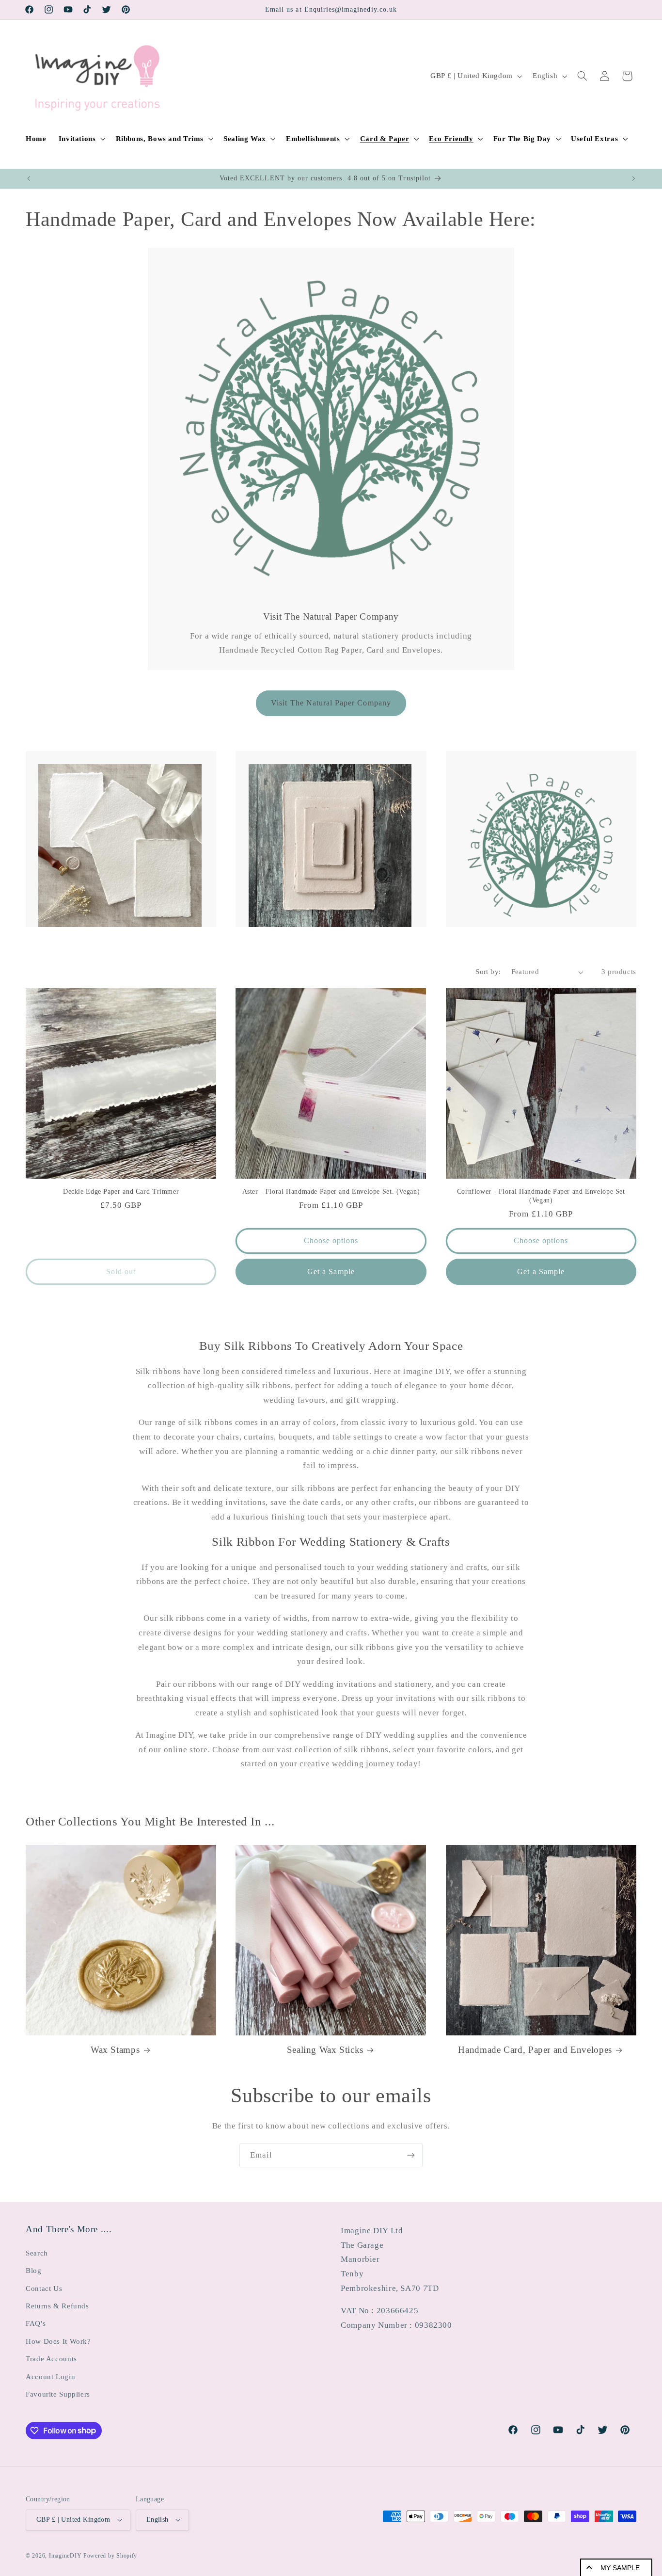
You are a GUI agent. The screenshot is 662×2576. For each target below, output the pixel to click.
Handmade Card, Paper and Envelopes (535, 2050)
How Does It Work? (58, 2341)
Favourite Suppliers (58, 2394)
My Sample (620, 2568)
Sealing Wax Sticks (325, 2050)
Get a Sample (331, 1272)
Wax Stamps (115, 2050)
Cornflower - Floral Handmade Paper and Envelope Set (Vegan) (541, 1196)
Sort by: (488, 972)
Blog (34, 2271)
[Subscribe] (411, 2155)
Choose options (331, 1240)
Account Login (50, 2377)
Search (37, 2253)
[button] (81, 139)
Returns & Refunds (57, 2306)
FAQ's (36, 2323)
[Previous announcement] (29, 178)
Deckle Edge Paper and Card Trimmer (121, 1192)
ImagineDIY (65, 2556)
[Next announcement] (633, 178)
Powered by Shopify (110, 2556)
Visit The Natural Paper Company (331, 703)
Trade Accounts (51, 2359)
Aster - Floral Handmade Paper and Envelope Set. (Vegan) (331, 1192)
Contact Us (44, 2288)
